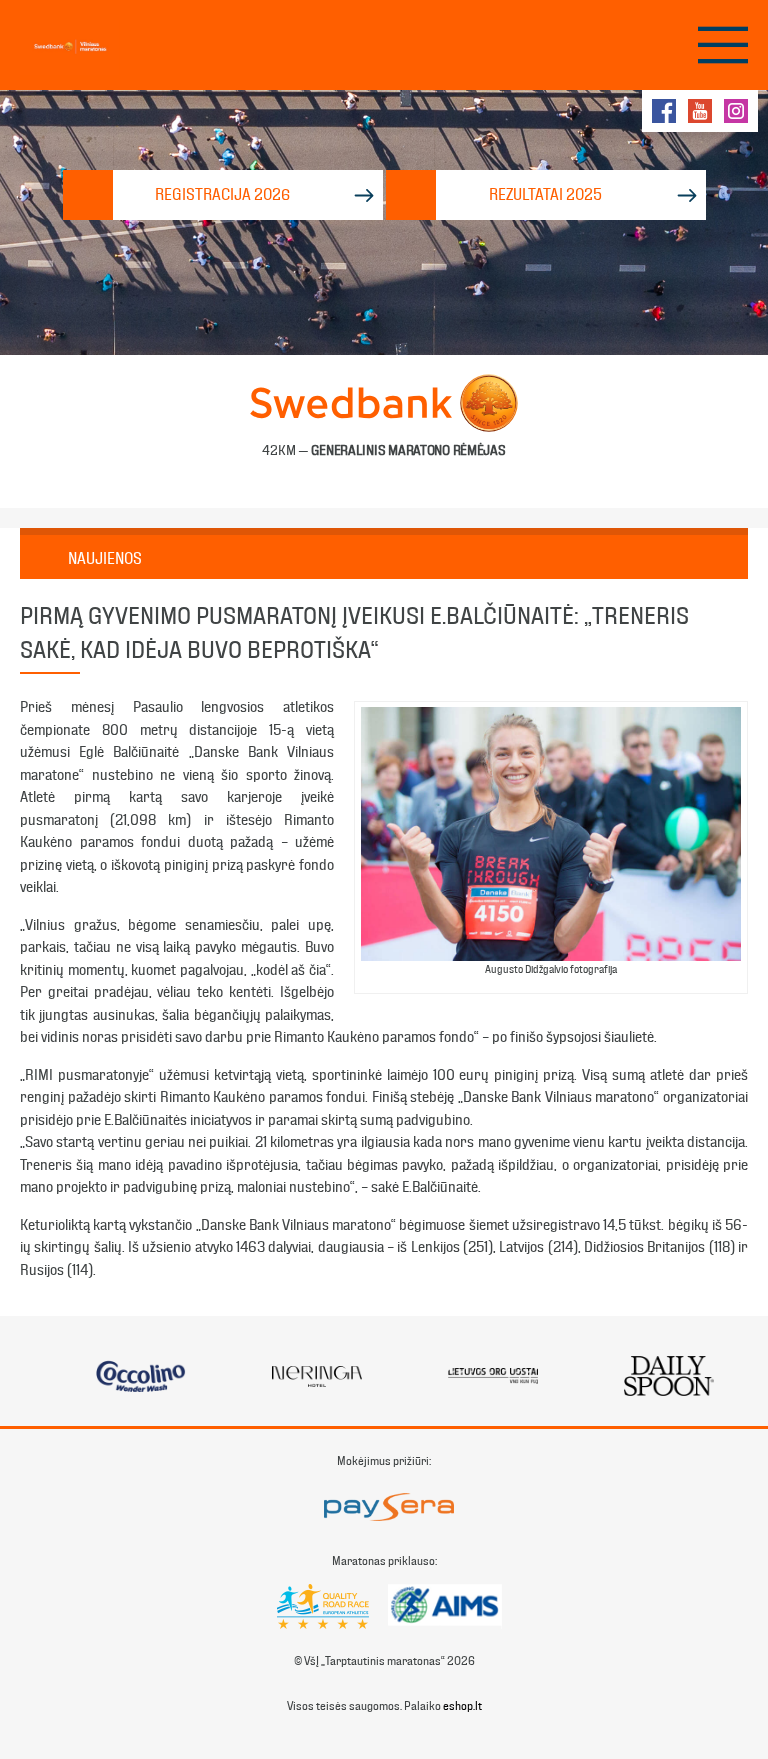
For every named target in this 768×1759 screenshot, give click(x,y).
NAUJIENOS (105, 558)
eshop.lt (462, 1706)
